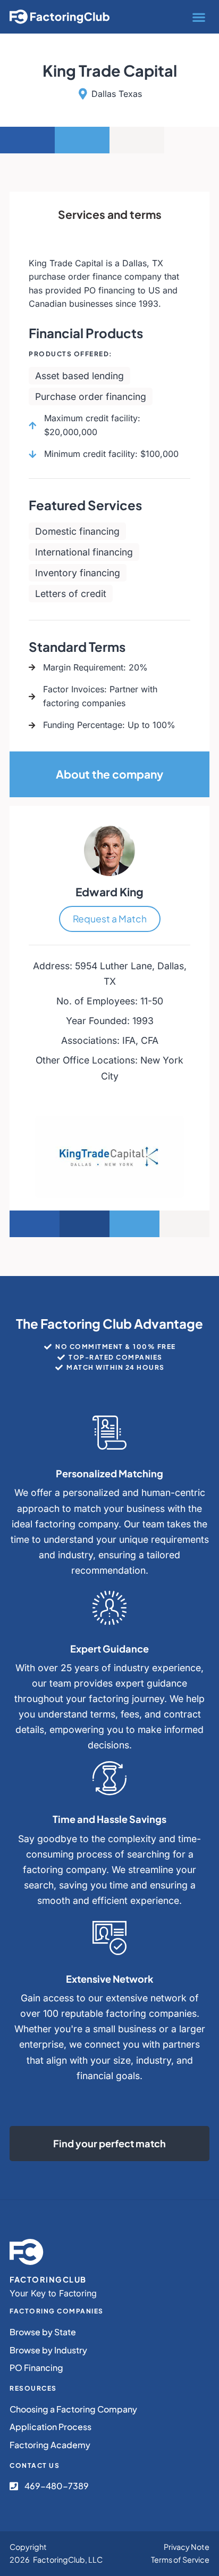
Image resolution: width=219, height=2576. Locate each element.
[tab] (109, 215)
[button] (199, 17)
